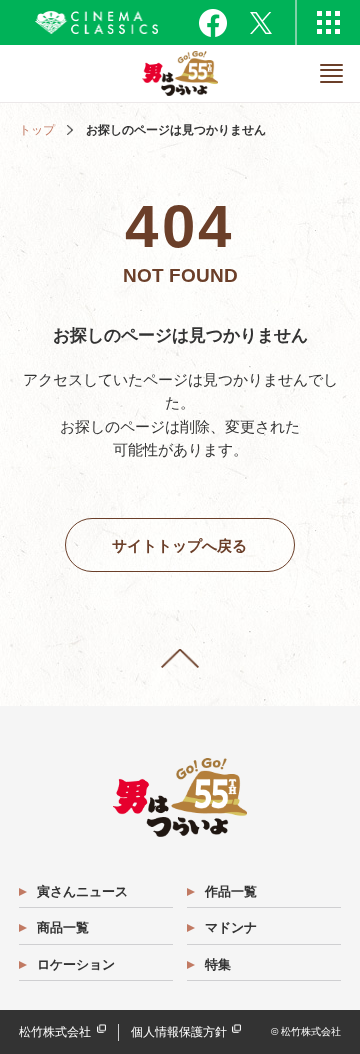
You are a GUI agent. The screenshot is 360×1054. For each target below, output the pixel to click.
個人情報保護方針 (179, 1032)
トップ (37, 130)
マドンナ (231, 927)
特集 (218, 964)
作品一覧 (231, 891)
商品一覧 (63, 927)
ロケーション (76, 964)
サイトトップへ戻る (179, 545)
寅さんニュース (82, 891)
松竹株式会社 (55, 1032)
